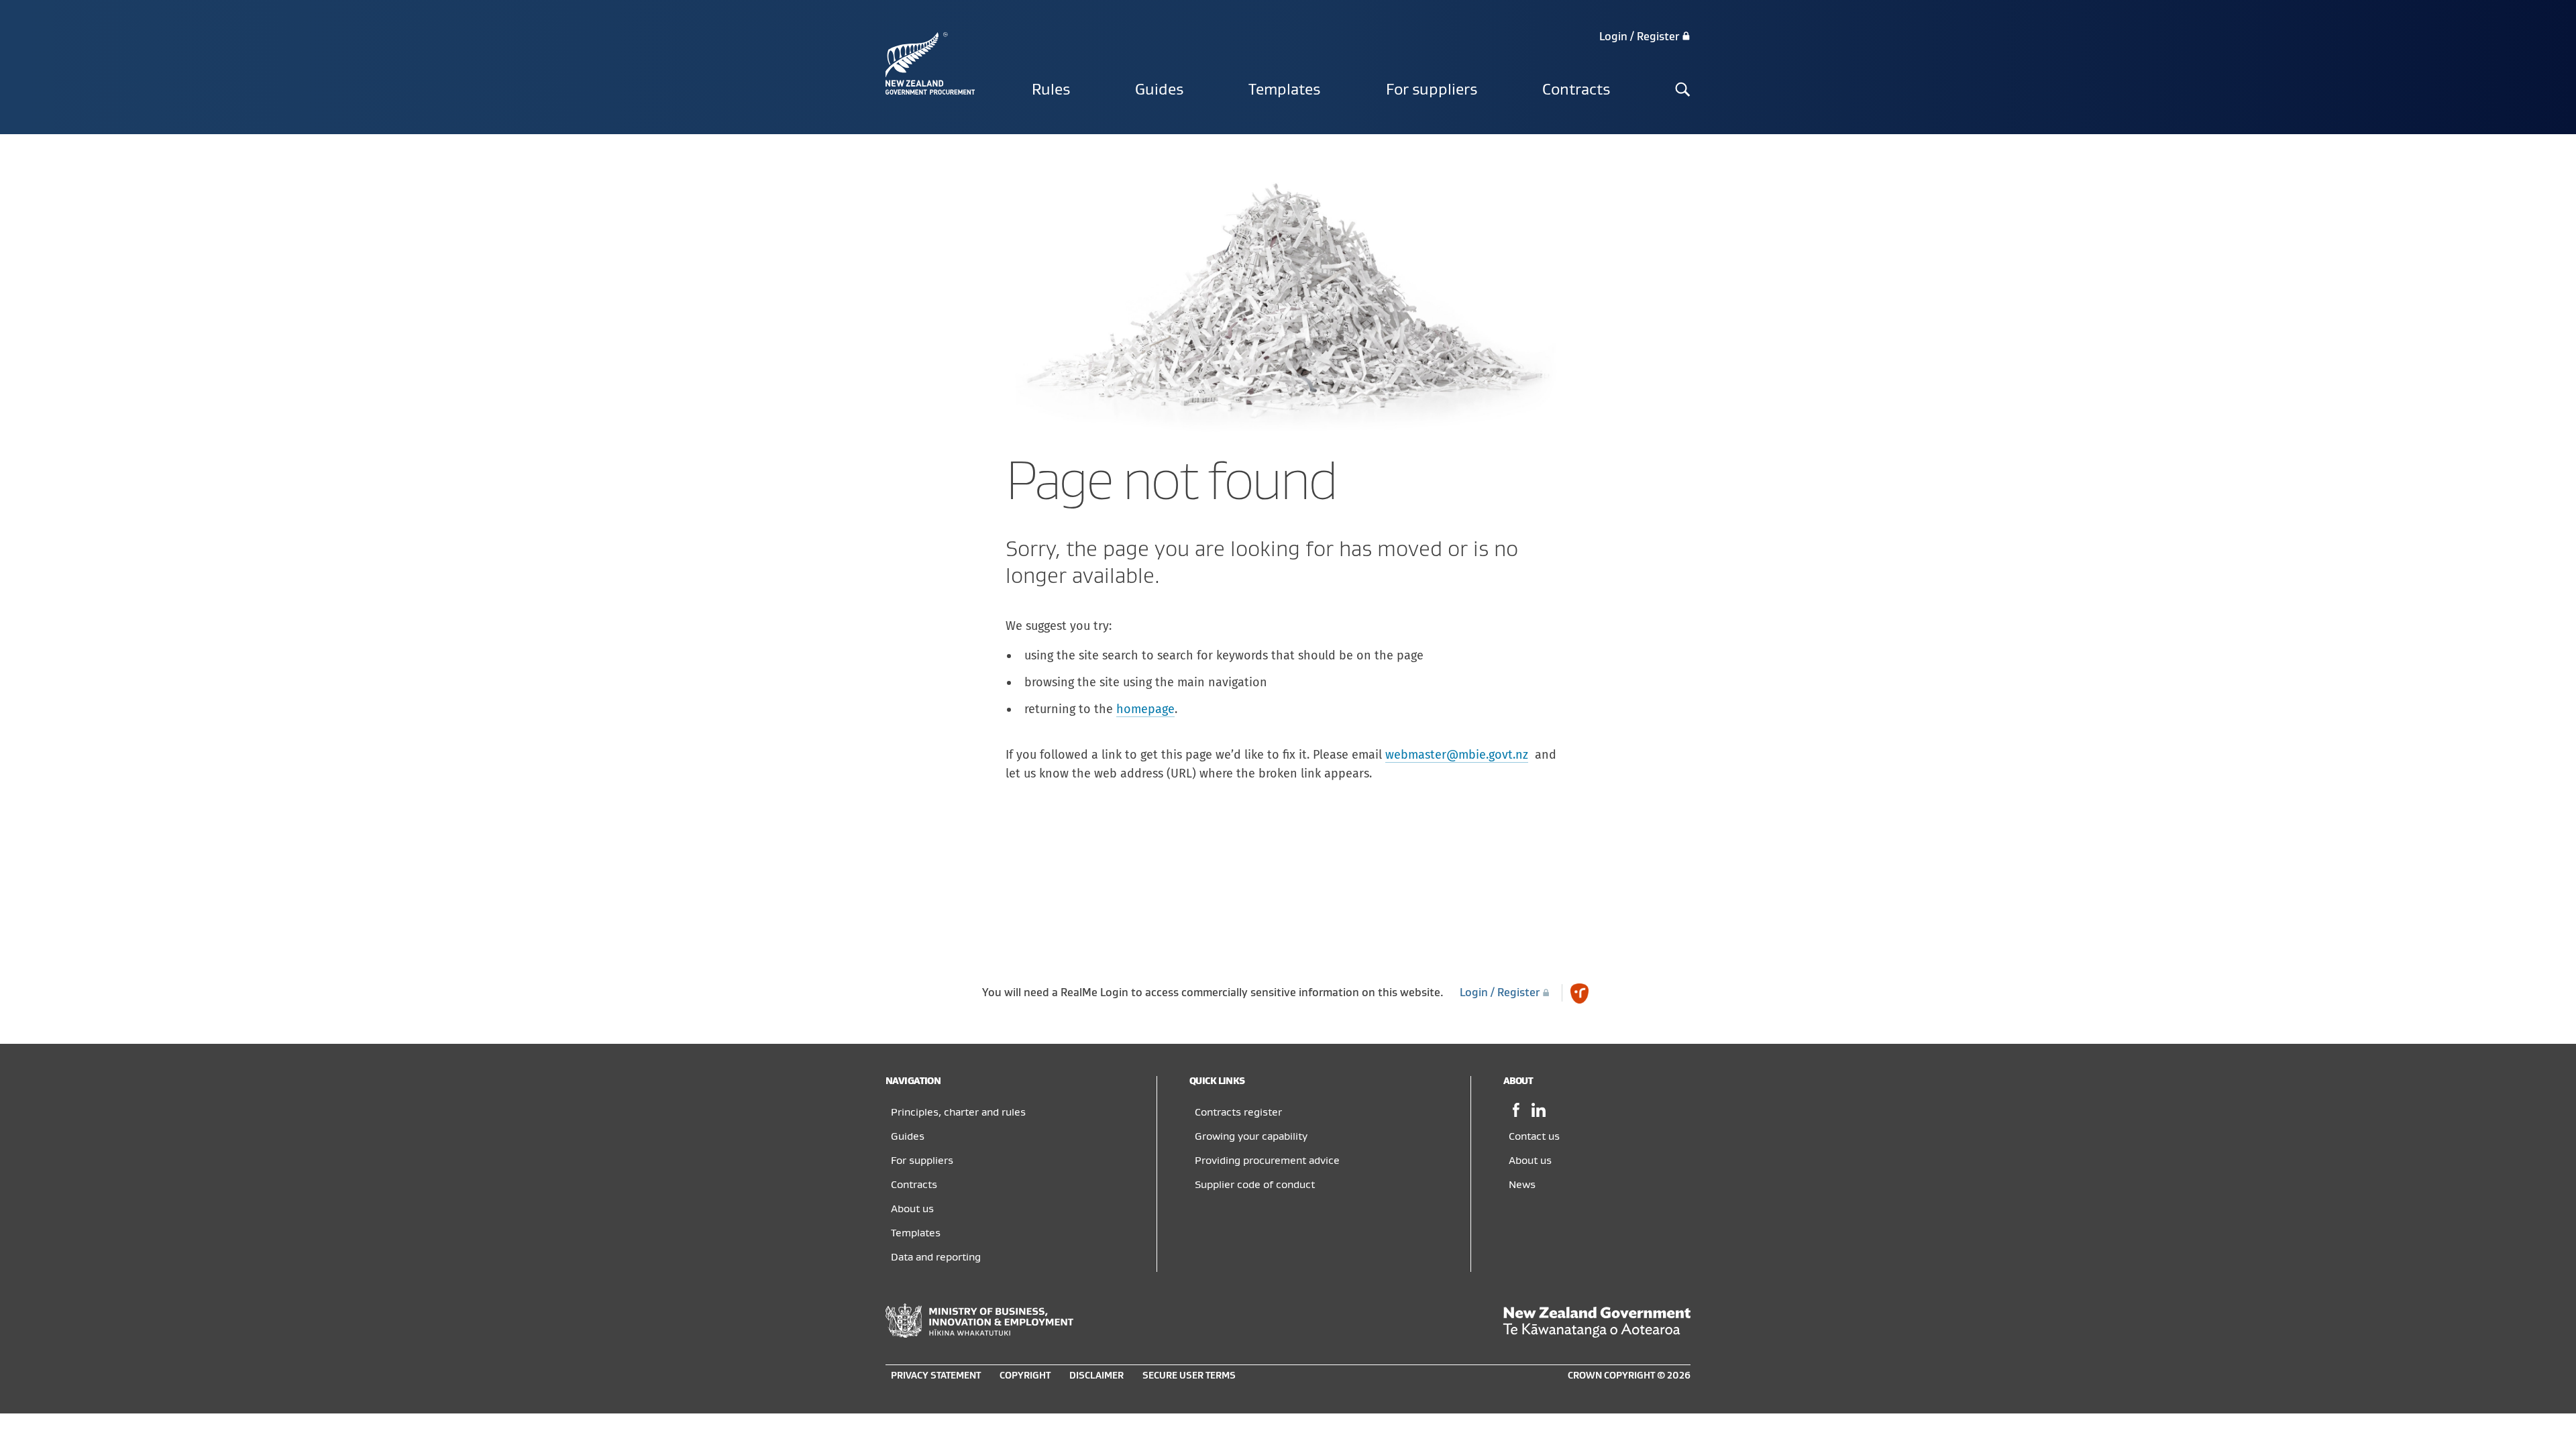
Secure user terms (1189, 1376)
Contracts (1576, 90)
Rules (1051, 90)
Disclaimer (1096, 1376)
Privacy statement (936, 1376)
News (1522, 1185)
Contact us (1534, 1136)
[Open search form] (1683, 91)
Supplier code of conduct (1255, 1185)
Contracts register (1238, 1112)
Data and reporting (936, 1257)
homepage (1145, 709)
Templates (1284, 90)
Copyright (1025, 1376)
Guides (1159, 90)
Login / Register (1641, 37)
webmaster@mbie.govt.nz (1457, 755)
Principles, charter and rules (958, 1112)
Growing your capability (1251, 1136)
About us (912, 1209)
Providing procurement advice (1267, 1161)
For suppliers (1432, 90)
